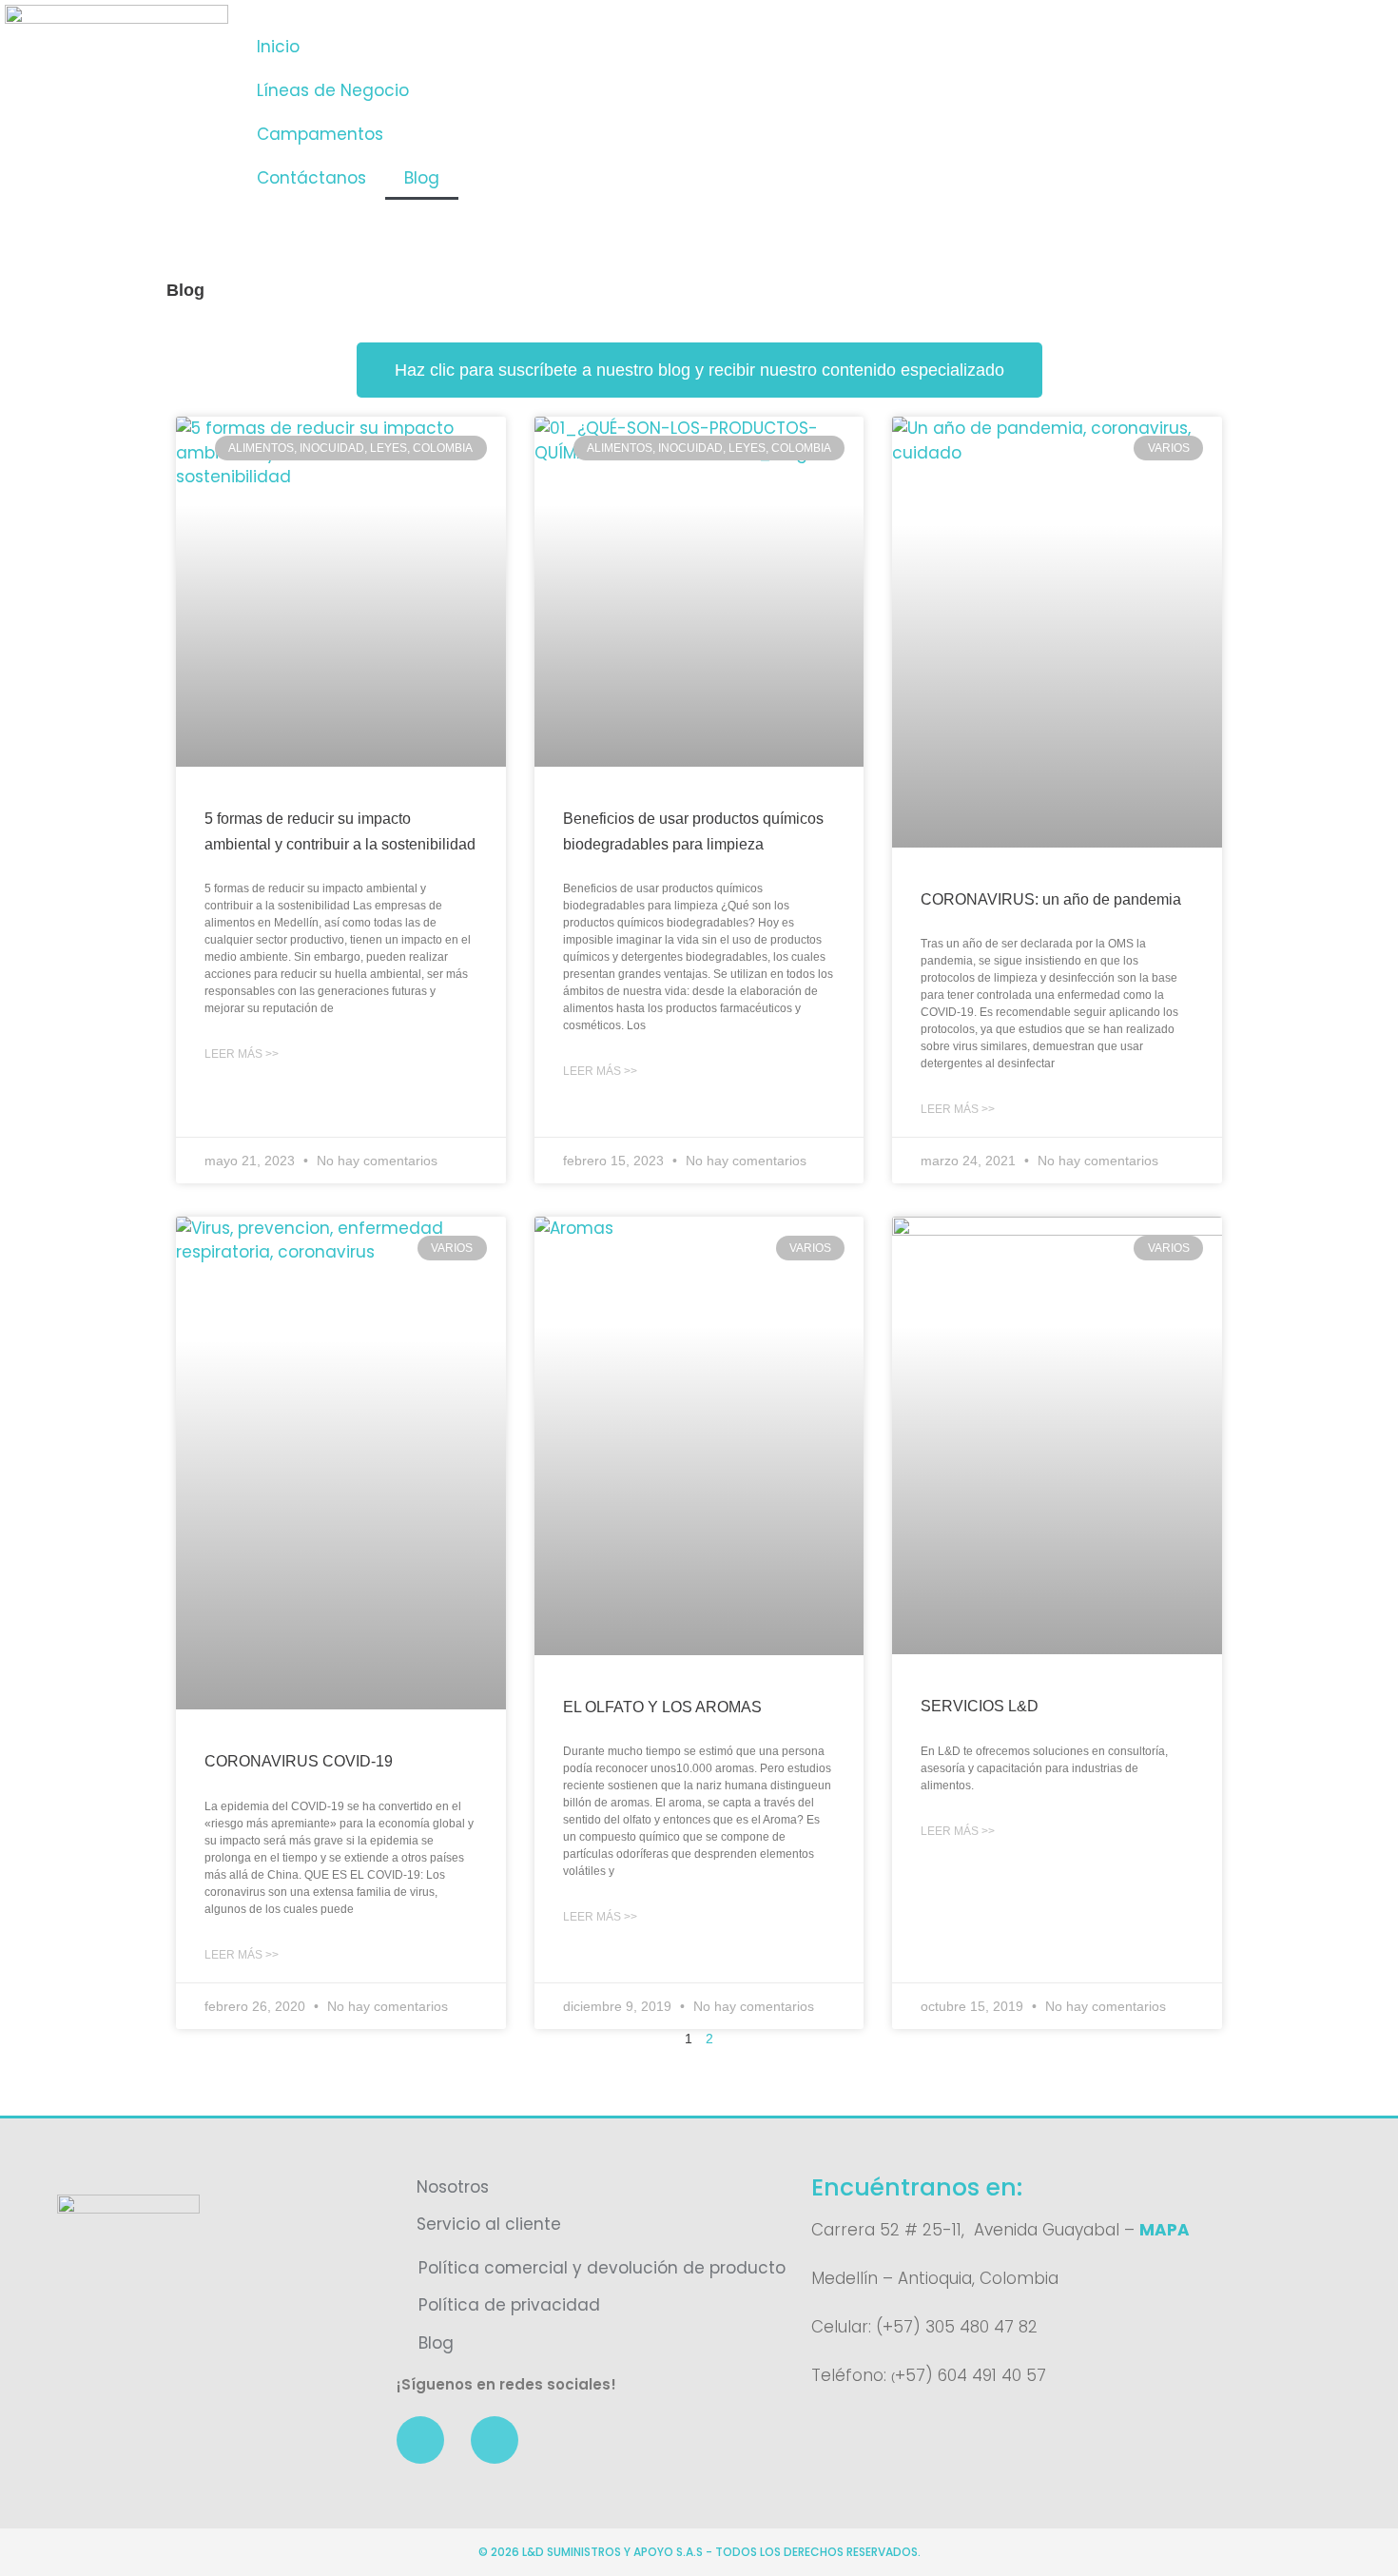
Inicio (278, 47)
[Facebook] (420, 2440)
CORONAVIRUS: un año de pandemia (1051, 899)
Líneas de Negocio (333, 90)
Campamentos (320, 134)
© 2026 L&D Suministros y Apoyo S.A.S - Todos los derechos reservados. (699, 2552)
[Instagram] (495, 2440)
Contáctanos (311, 178)
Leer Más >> (242, 1054)
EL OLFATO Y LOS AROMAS (662, 1707)
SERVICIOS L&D (980, 1706)
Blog (422, 178)
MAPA (1165, 2230)
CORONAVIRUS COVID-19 (299, 1761)
